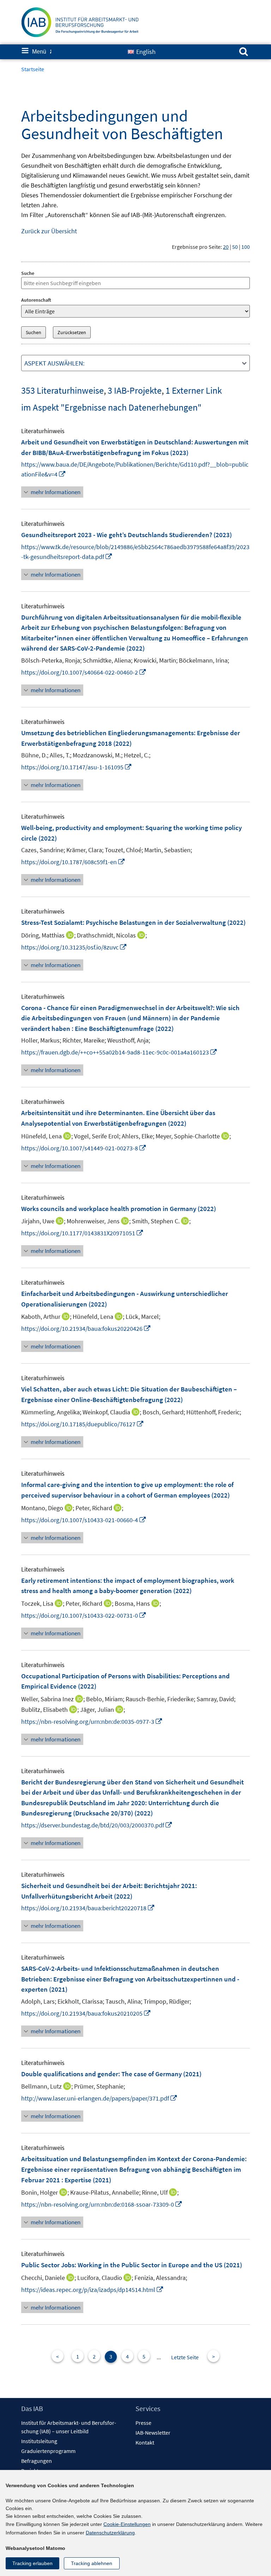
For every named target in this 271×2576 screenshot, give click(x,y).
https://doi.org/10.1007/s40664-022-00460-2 (84, 672)
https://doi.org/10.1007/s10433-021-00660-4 (84, 1520)
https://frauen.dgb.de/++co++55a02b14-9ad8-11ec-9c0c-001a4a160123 (119, 1052)
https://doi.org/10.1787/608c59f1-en (73, 862)
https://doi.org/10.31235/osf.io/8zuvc (74, 947)
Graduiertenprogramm (48, 2451)
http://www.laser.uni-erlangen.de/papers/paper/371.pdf (99, 2098)
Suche (28, 273)
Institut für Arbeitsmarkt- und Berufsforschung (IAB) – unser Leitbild (69, 2427)
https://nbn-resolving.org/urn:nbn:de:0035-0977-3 (92, 1722)
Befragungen (37, 2461)
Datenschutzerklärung (110, 2533)
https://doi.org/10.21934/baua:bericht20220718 (88, 1908)
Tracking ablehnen (92, 2563)
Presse (143, 2423)
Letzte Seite (185, 2357)
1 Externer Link (194, 390)
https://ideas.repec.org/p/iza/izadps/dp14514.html (92, 2290)
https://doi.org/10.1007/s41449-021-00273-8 (84, 1148)
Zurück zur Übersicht (49, 231)
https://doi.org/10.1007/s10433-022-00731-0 (84, 1615)
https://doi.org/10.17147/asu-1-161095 (77, 767)
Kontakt (145, 2442)
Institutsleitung (39, 2441)
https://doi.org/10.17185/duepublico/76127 (83, 1424)
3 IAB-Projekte (135, 390)
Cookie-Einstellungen (127, 2524)
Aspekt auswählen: (55, 363)
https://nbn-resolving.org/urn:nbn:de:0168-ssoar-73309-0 (102, 2204)
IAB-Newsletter (153, 2433)
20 (226, 247)
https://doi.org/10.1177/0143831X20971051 (82, 1233)
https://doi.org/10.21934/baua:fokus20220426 (86, 1329)
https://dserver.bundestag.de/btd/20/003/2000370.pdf (97, 1825)
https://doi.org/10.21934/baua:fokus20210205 (86, 2013)
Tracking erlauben (32, 2563)
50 (235, 247)
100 (246, 247)
